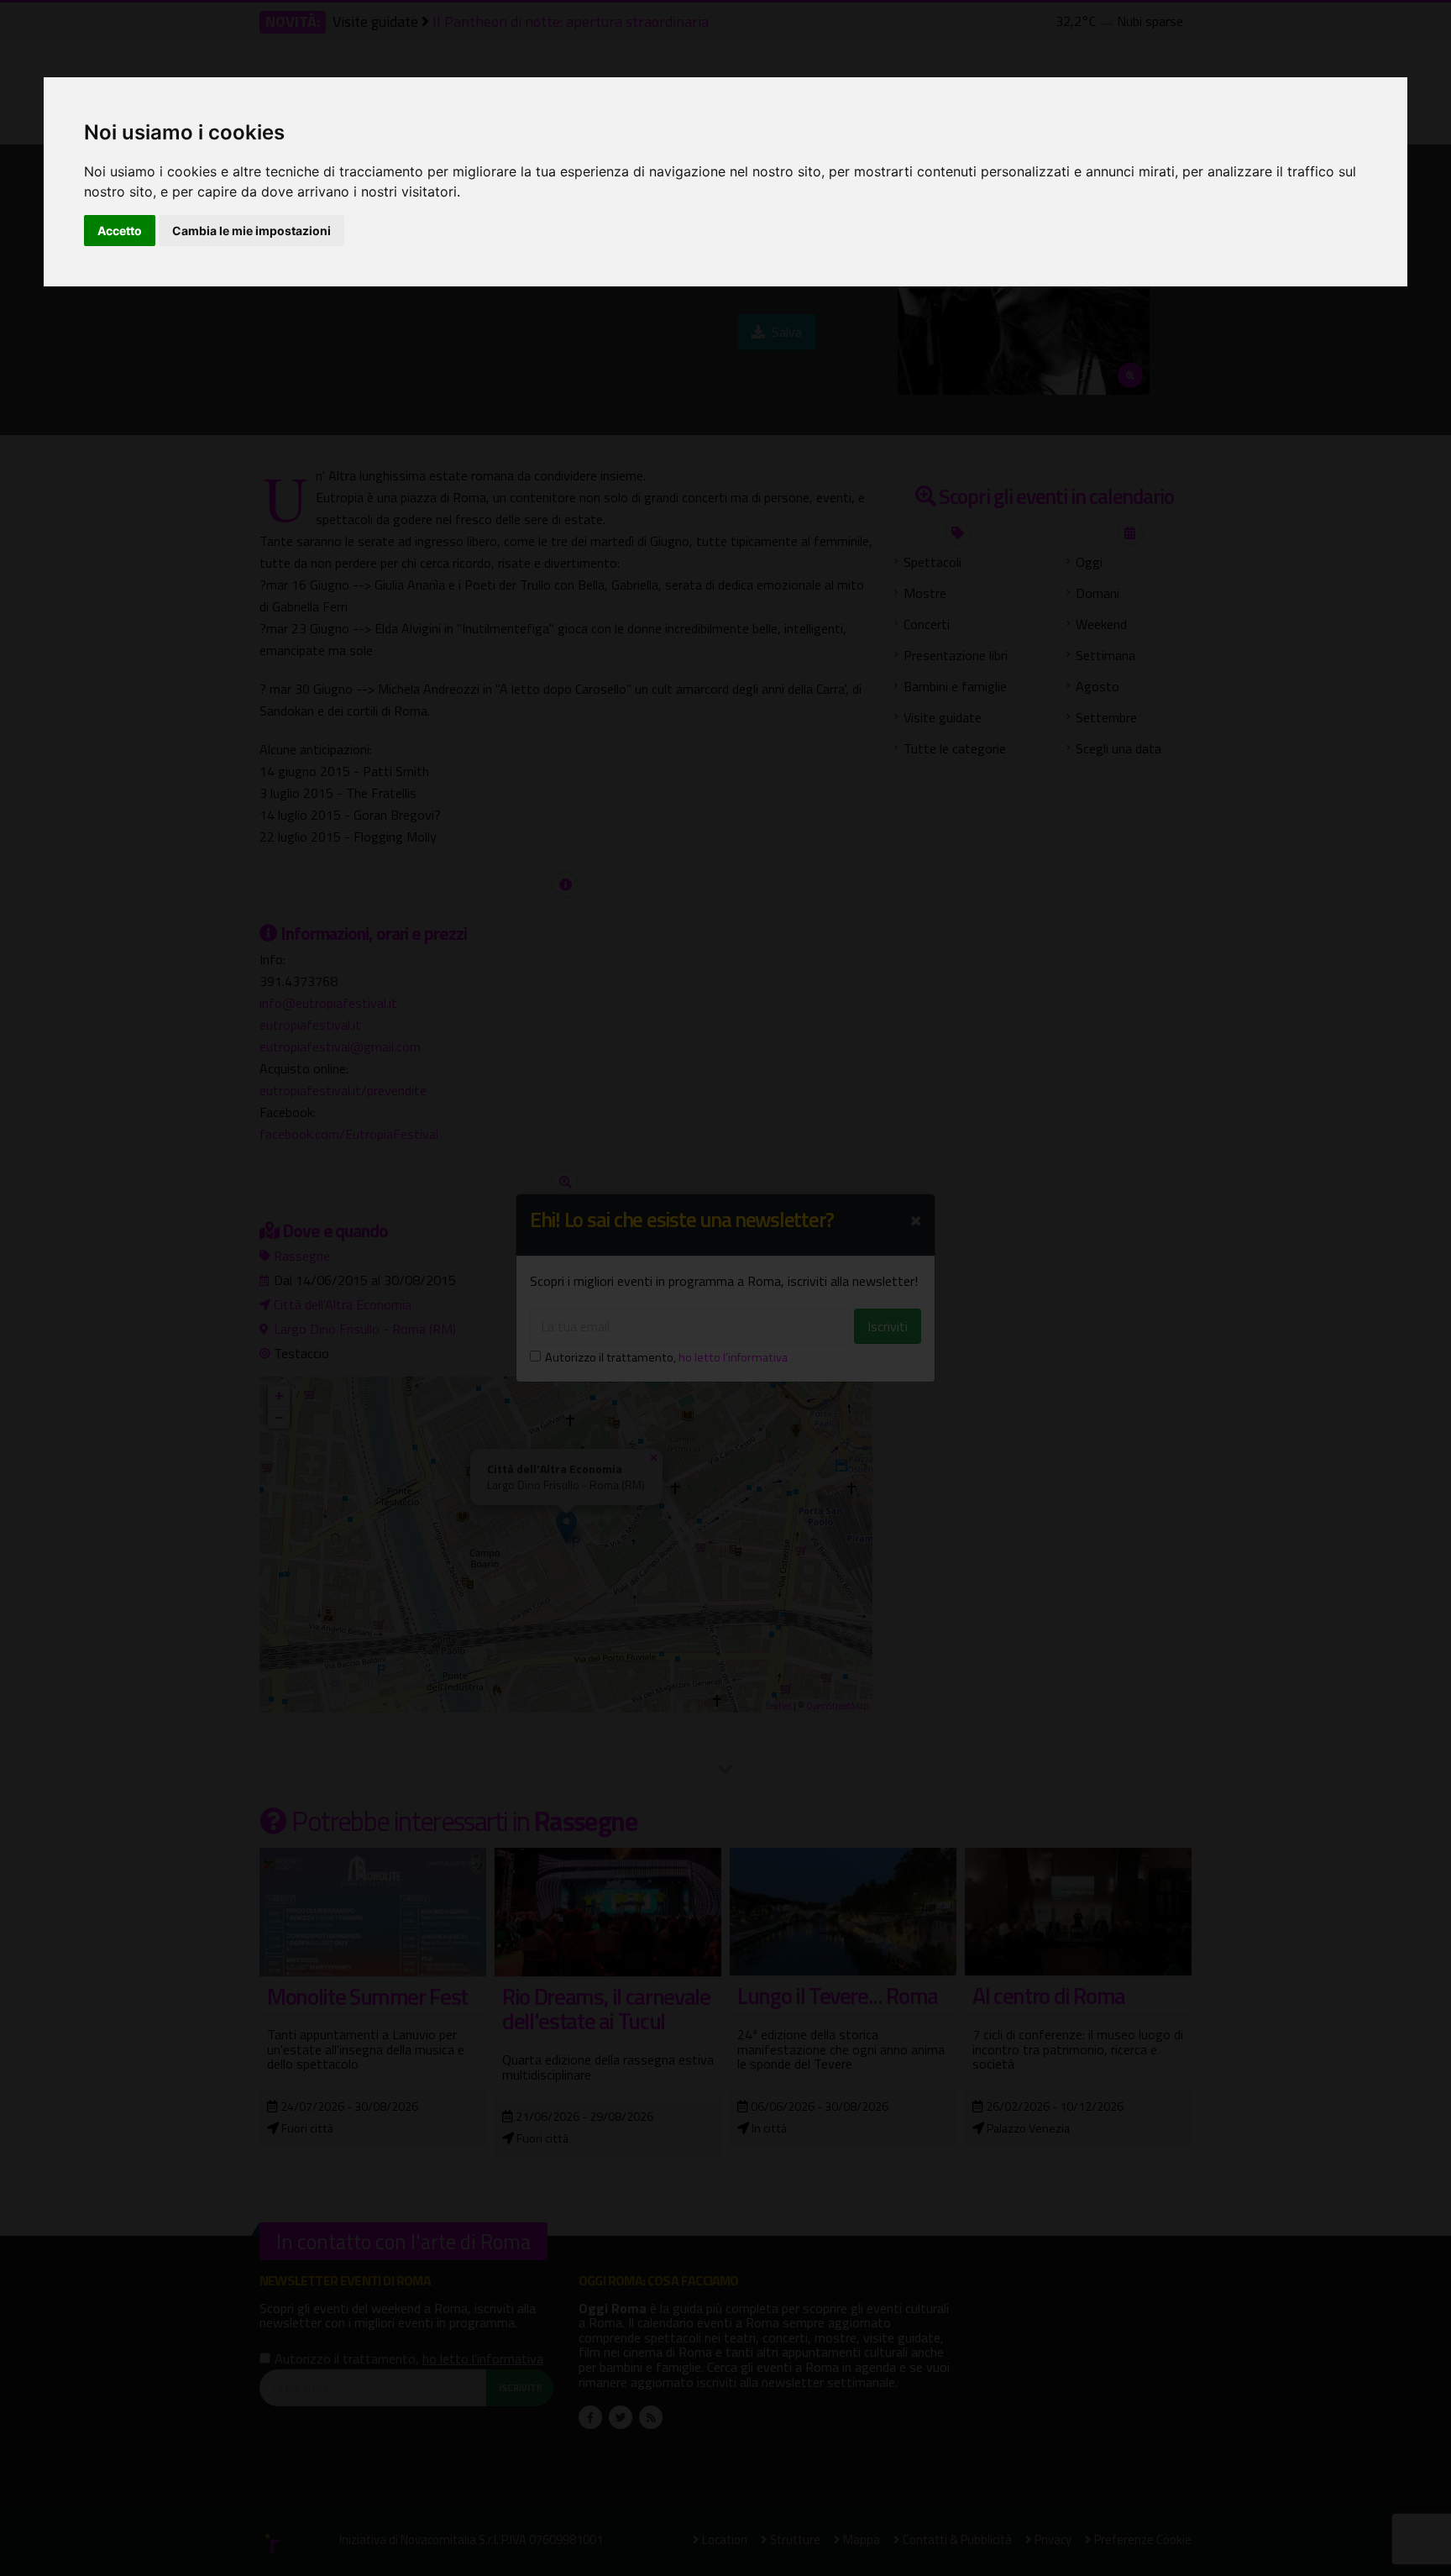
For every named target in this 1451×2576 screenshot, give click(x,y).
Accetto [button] (120, 231)
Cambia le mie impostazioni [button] (251, 231)
